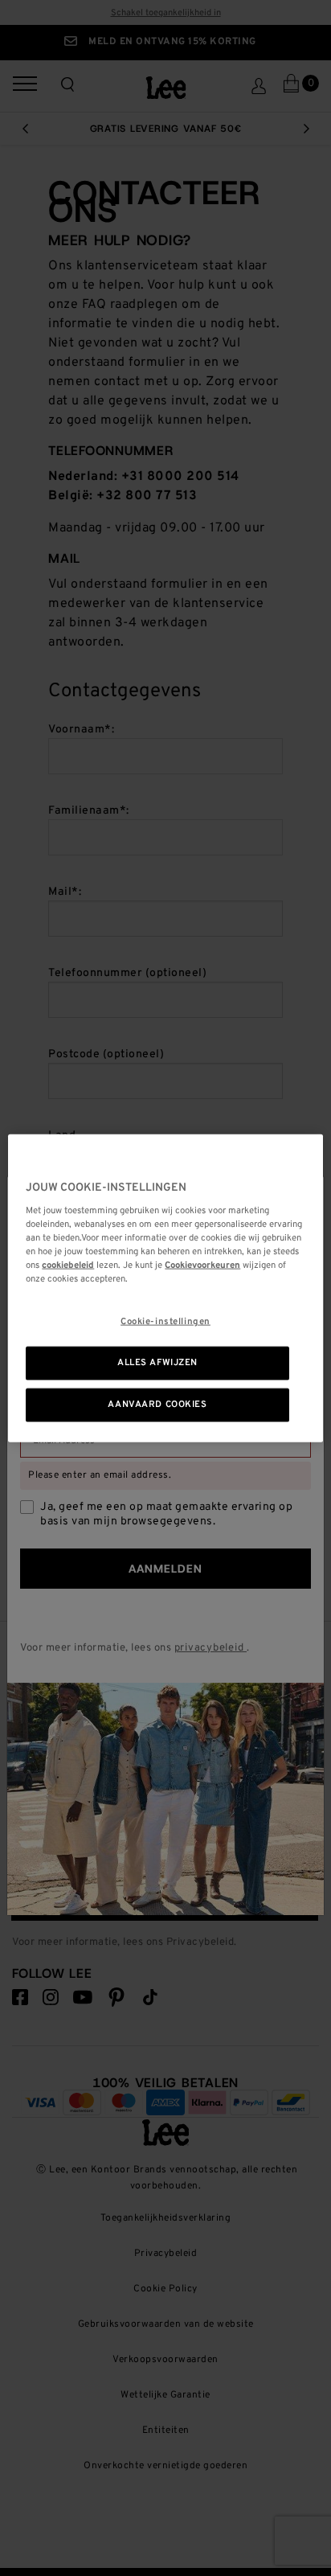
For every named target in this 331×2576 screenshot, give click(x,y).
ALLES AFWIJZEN (157, 1363)
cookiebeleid (68, 1265)
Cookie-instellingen (165, 1322)
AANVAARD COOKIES (157, 1404)
